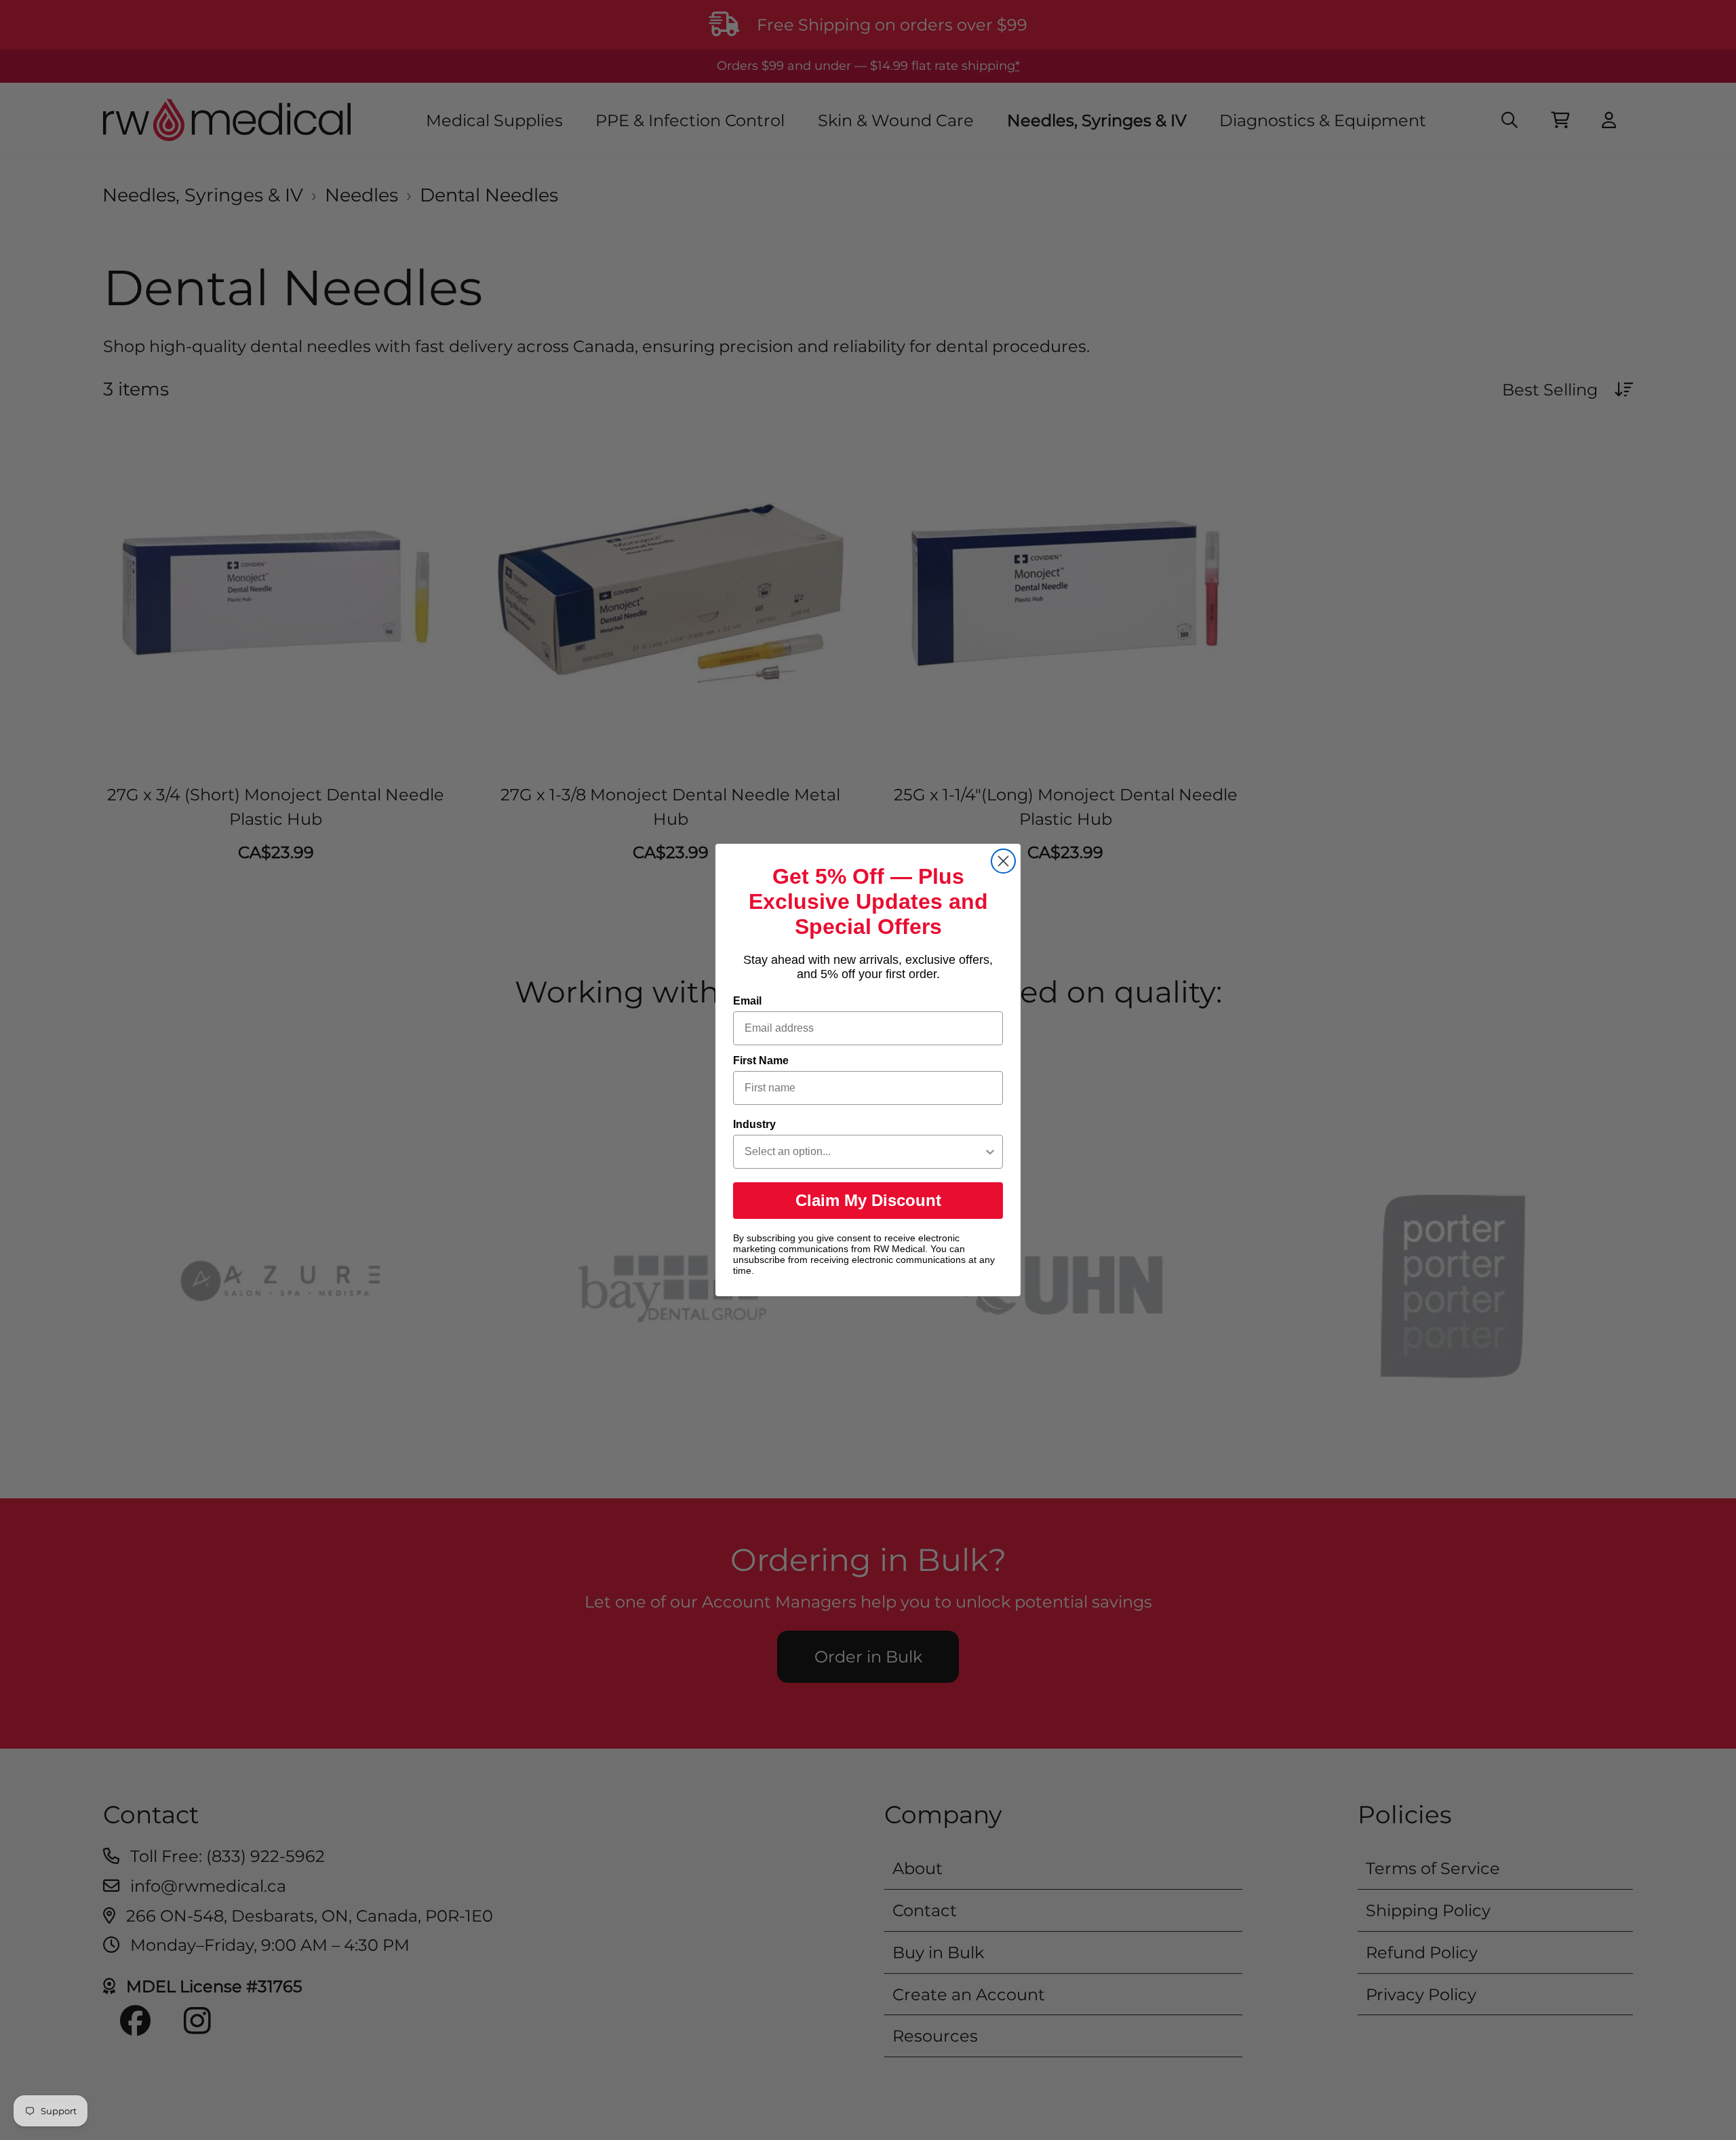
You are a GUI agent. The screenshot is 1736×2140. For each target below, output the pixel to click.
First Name (761, 1061)
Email (747, 1001)
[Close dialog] (1003, 861)
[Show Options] (990, 1152)
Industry (754, 1124)
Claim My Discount (868, 1200)
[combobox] (864, 1152)
